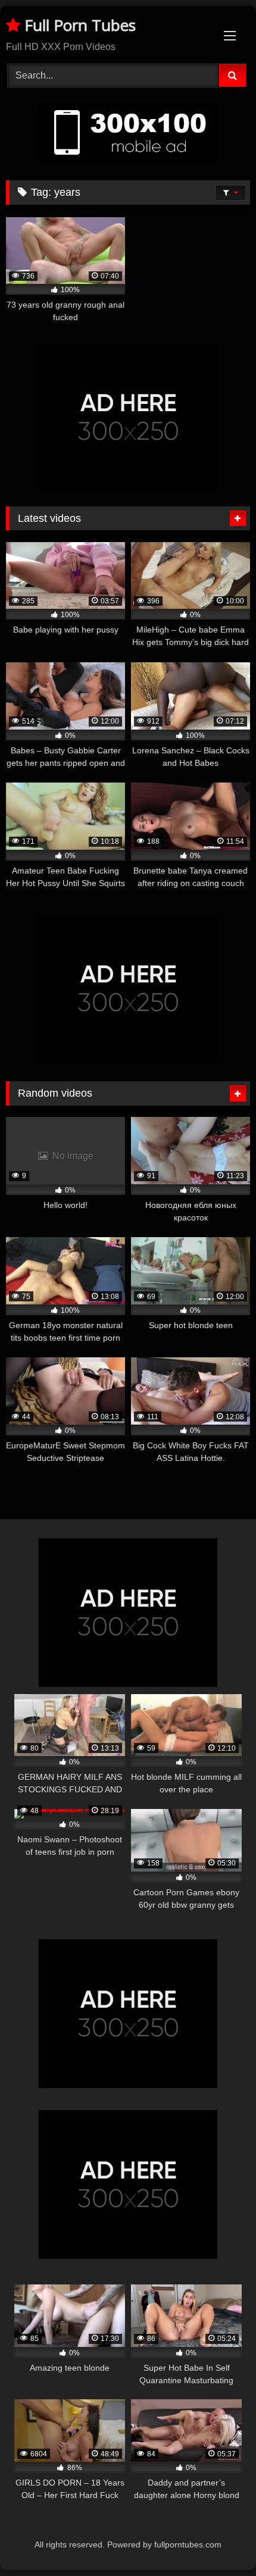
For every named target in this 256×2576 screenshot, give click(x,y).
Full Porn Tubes (78, 25)
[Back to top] (219, 2541)
